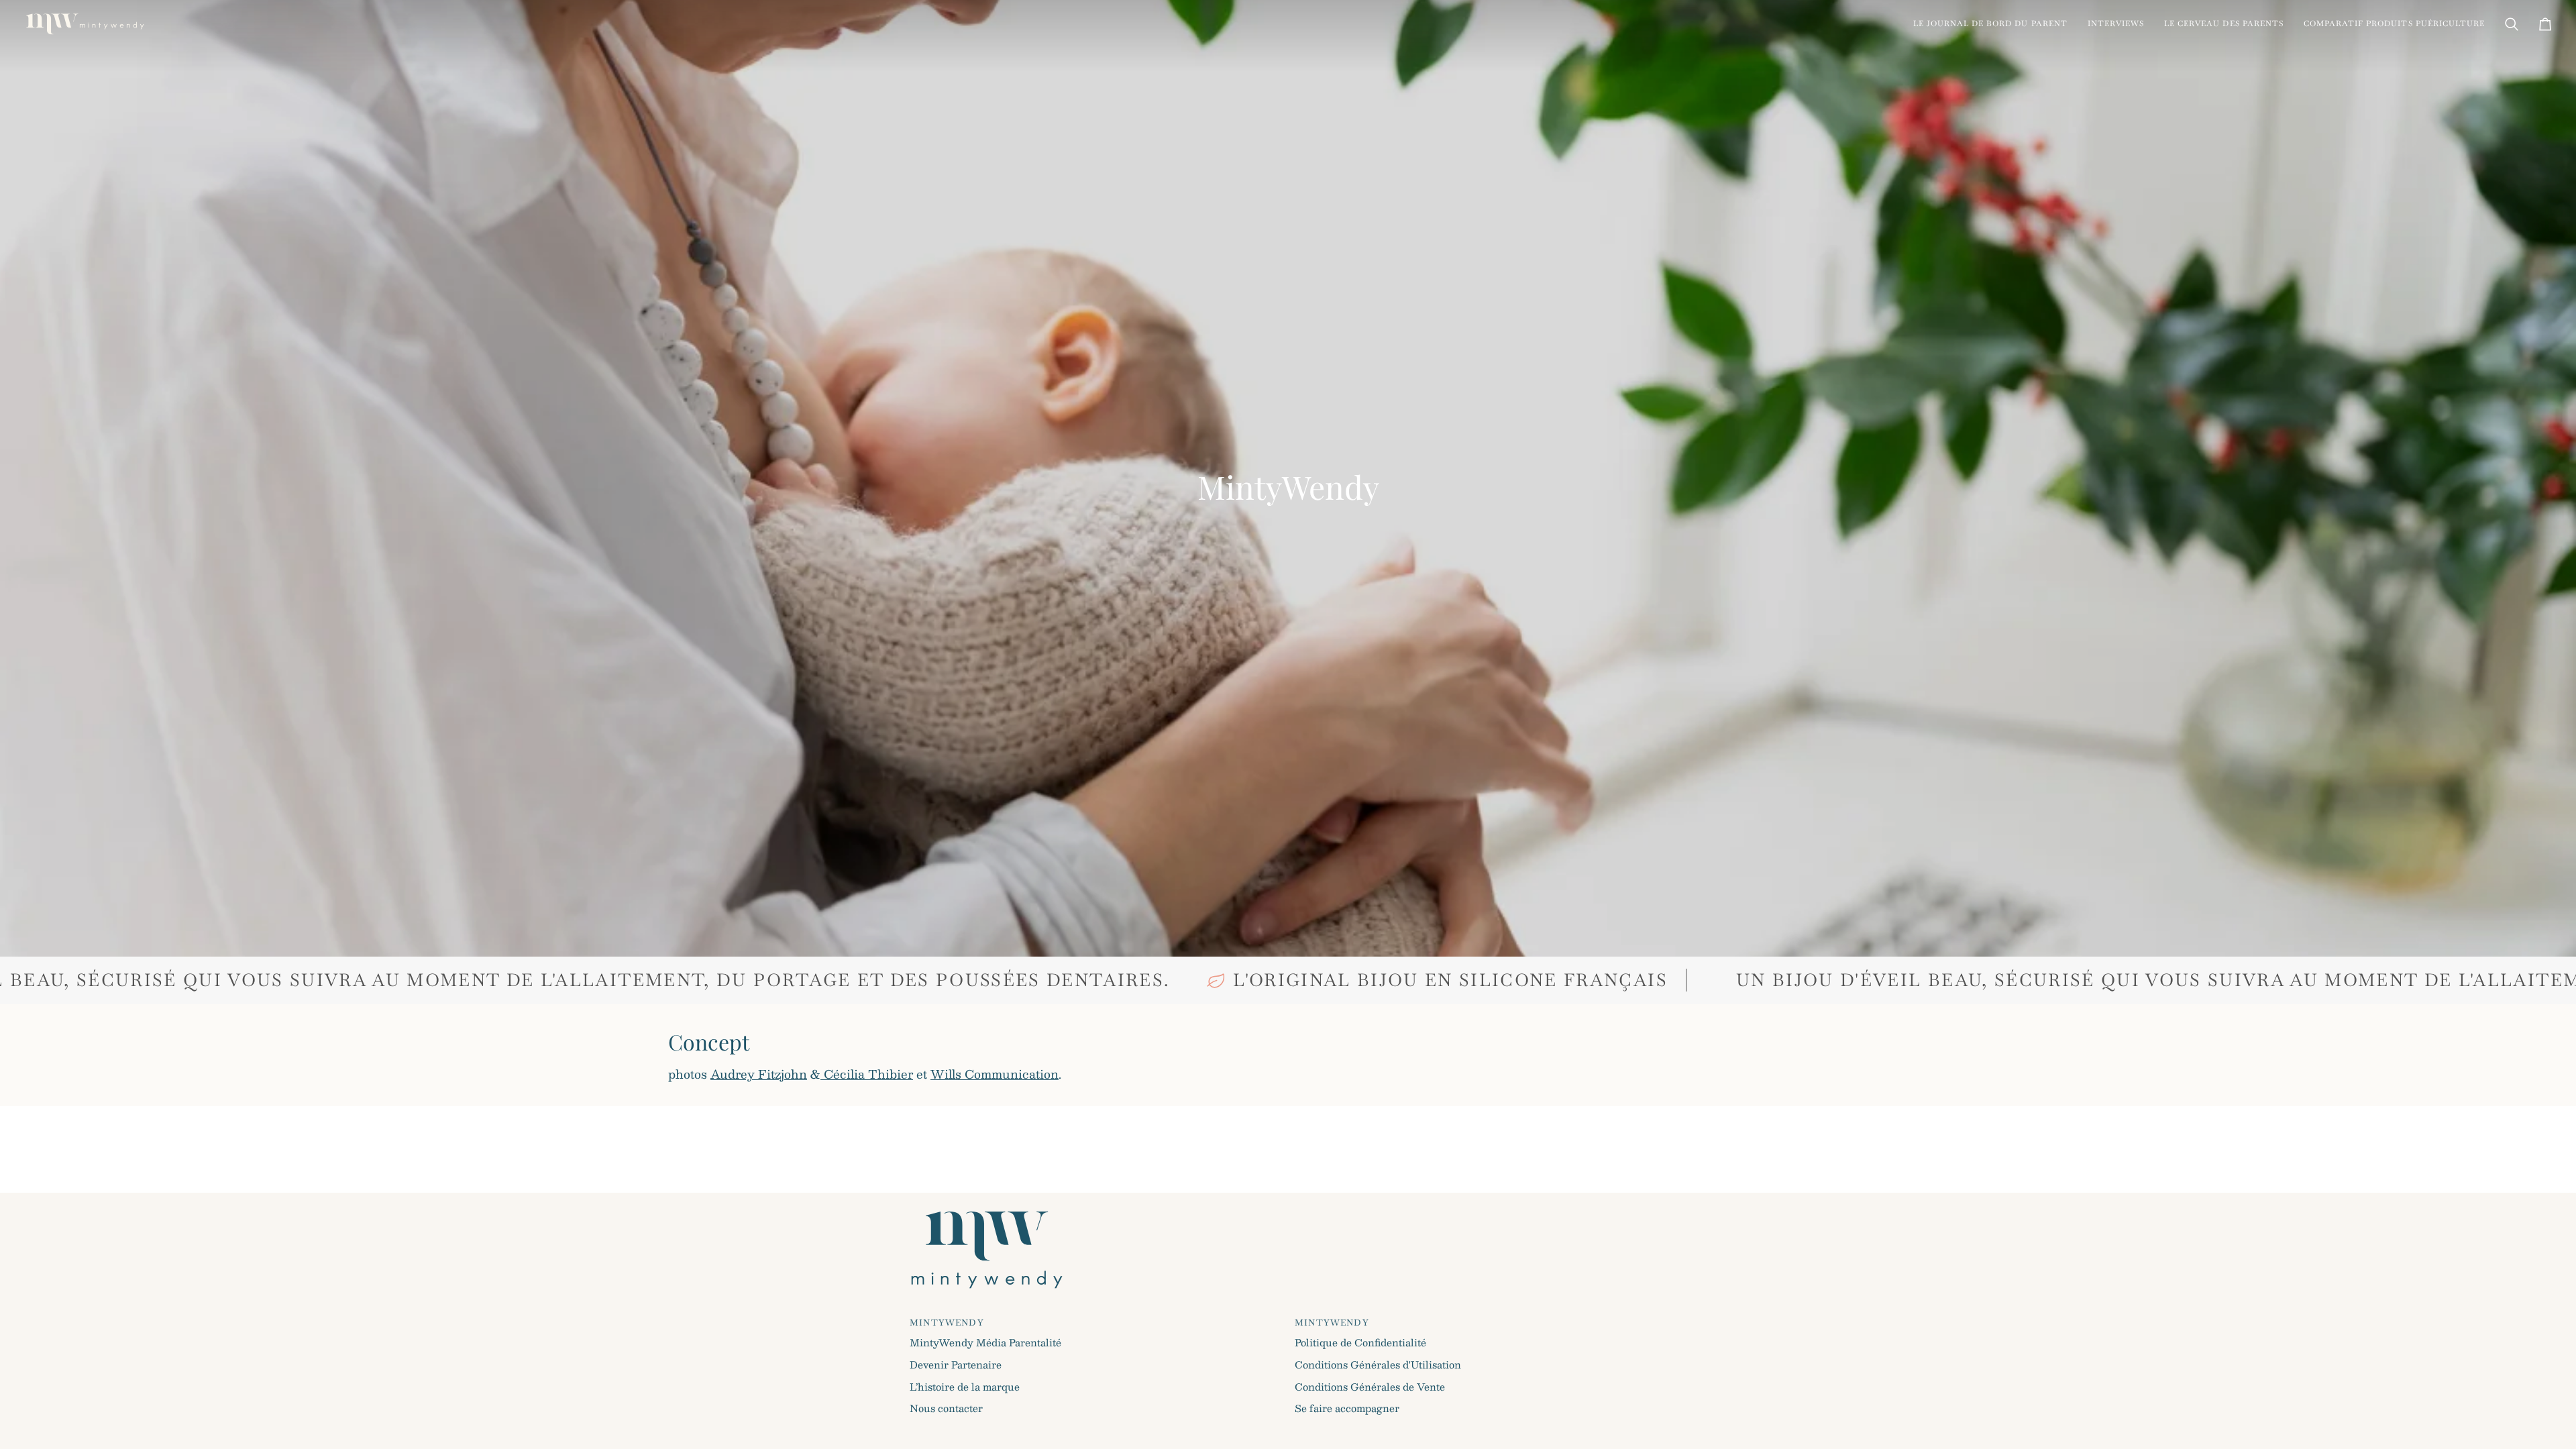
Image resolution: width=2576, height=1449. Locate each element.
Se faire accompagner (1347, 1408)
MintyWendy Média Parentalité (985, 1342)
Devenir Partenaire (956, 1364)
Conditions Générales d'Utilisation (1378, 1364)
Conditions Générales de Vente (1370, 1387)
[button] (1990, 24)
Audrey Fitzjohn (759, 1074)
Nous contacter (946, 1408)
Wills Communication (995, 1074)
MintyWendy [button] (947, 1323)
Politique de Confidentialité (1360, 1342)
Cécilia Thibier (867, 1074)
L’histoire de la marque (965, 1387)
